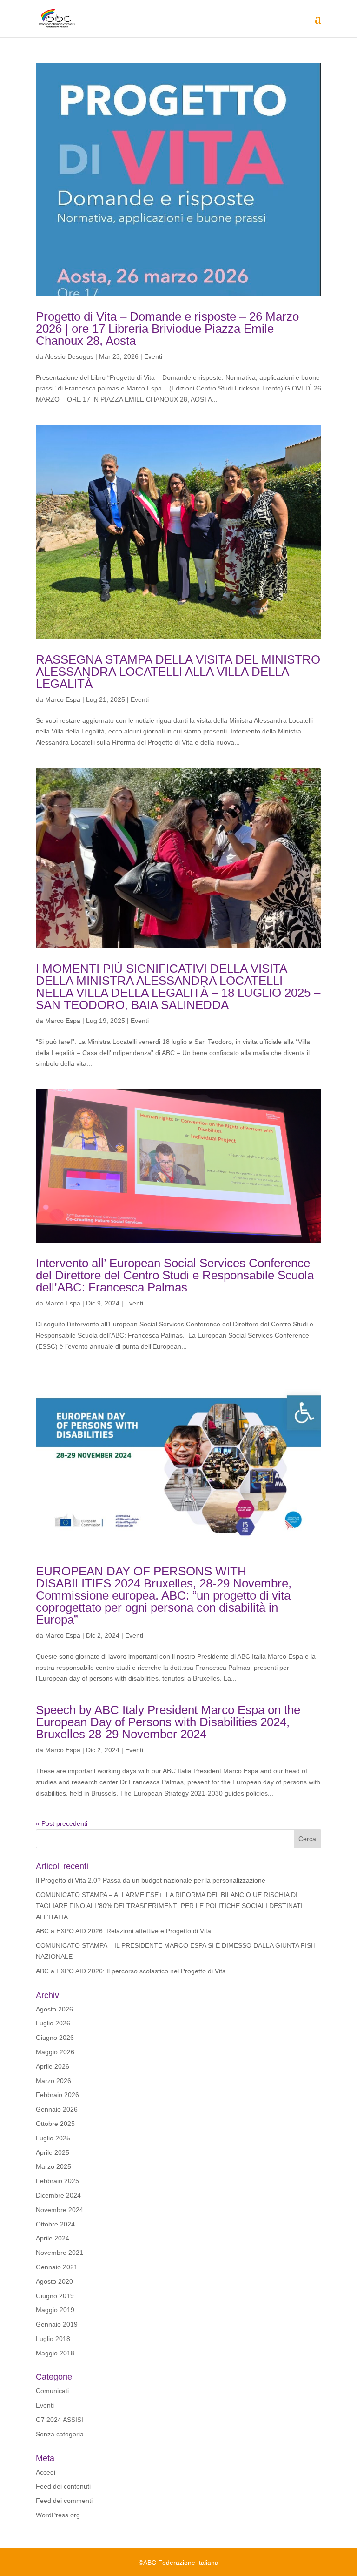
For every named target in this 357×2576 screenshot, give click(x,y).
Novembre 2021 (59, 2253)
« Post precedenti (62, 1823)
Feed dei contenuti (63, 2486)
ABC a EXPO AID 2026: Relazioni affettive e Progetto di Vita (123, 1931)
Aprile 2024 (53, 2238)
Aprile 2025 (53, 2152)
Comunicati (52, 2391)
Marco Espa (63, 699)
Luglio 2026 (53, 2023)
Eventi (153, 356)
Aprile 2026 (53, 2066)
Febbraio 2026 (57, 2095)
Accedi (46, 2472)
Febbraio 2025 (57, 2181)
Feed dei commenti (64, 2501)
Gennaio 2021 (57, 2267)
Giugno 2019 (55, 2296)
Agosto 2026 (54, 2009)
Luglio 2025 (53, 2138)
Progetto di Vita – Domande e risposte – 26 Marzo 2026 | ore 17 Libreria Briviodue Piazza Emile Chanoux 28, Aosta (167, 329)
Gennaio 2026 (57, 2109)
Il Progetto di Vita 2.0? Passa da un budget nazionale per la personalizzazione (151, 1880)
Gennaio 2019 (57, 2324)
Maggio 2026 (55, 2052)
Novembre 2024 (59, 2210)
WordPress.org (58, 2515)
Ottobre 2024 (55, 2224)
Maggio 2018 (55, 2353)
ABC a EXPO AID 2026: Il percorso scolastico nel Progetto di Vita (131, 1971)
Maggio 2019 (55, 2310)
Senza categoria (60, 2434)
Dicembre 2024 (58, 2195)
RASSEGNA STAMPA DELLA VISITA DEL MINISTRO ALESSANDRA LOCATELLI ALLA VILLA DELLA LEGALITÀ (178, 672)
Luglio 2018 (53, 2339)
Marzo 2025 (53, 2166)
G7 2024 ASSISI (59, 2420)
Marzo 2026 (53, 2081)
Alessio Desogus (69, 356)
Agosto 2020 (54, 2281)
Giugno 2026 (55, 2038)
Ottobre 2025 (55, 2124)
